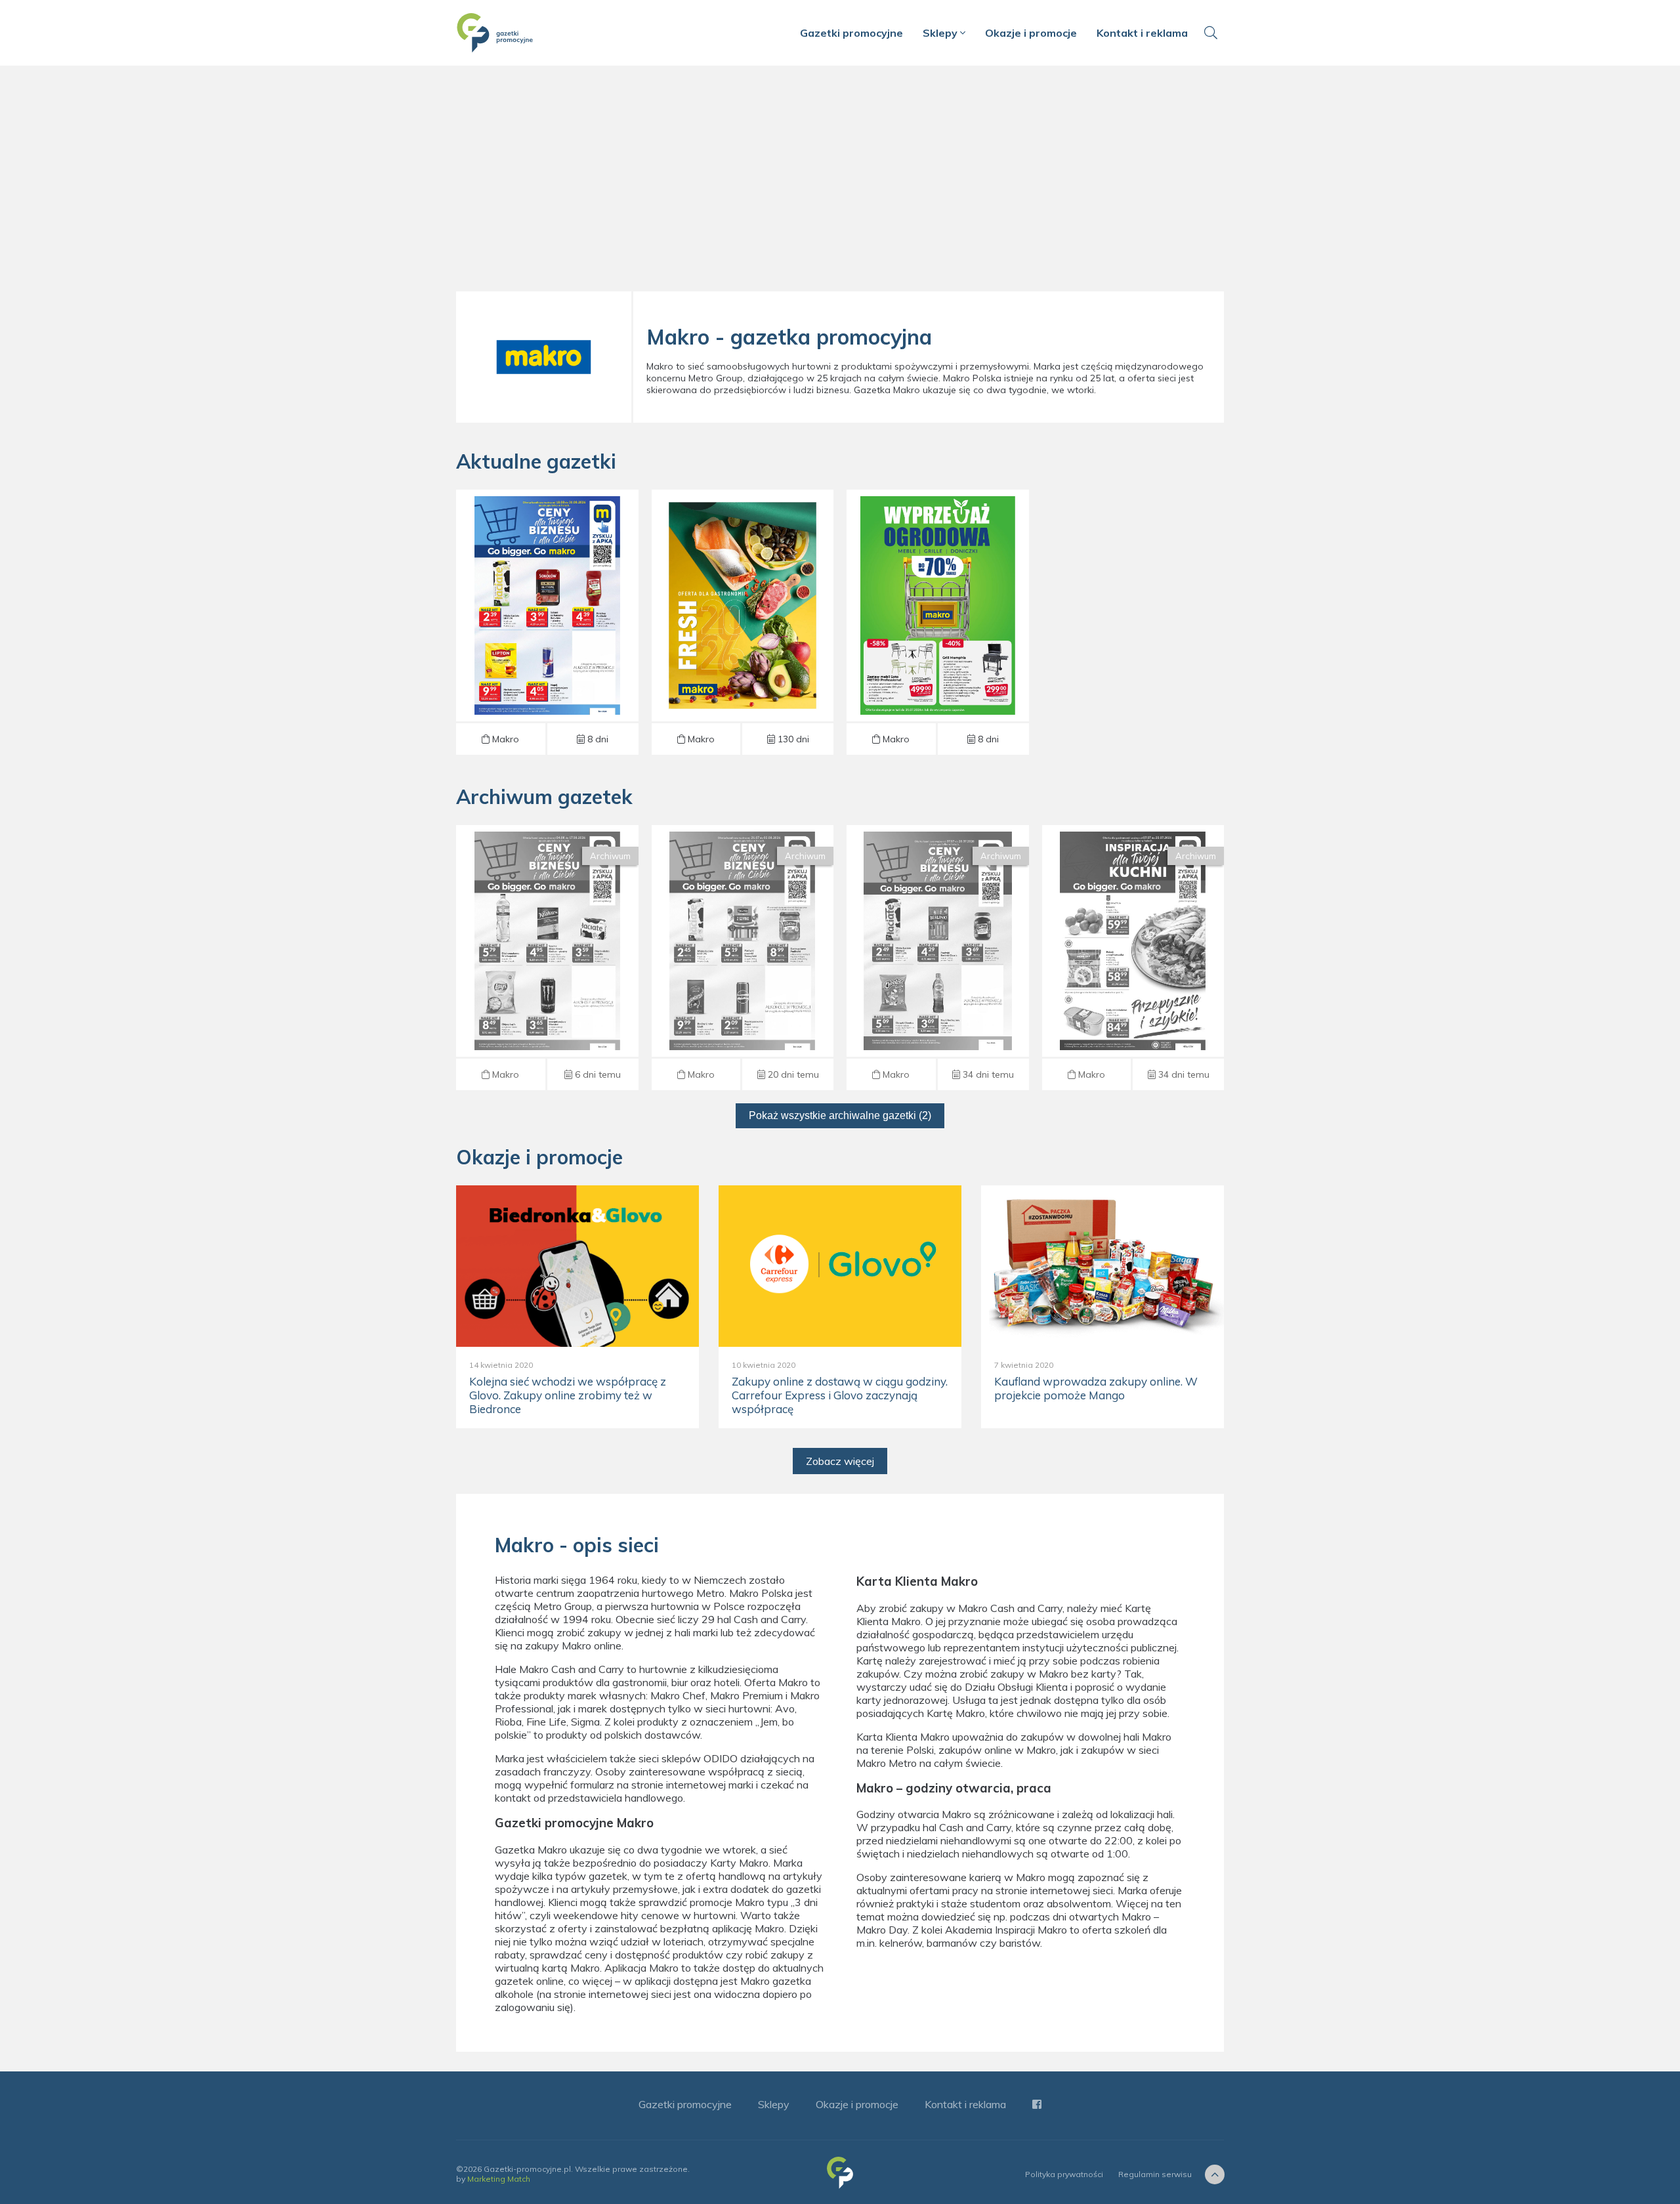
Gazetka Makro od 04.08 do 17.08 (547, 958)
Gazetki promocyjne (851, 33)
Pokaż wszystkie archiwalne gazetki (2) (840, 1115)
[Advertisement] (840, 184)
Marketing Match (499, 2179)
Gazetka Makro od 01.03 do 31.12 (742, 622)
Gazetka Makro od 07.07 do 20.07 (938, 958)
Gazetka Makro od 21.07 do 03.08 (742, 958)
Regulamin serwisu (1155, 2174)
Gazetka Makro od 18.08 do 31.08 (547, 622)
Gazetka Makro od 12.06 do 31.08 (938, 622)
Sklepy (941, 33)
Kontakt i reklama (1142, 33)
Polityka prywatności (1064, 2174)
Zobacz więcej (840, 1461)
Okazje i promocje (1031, 33)
